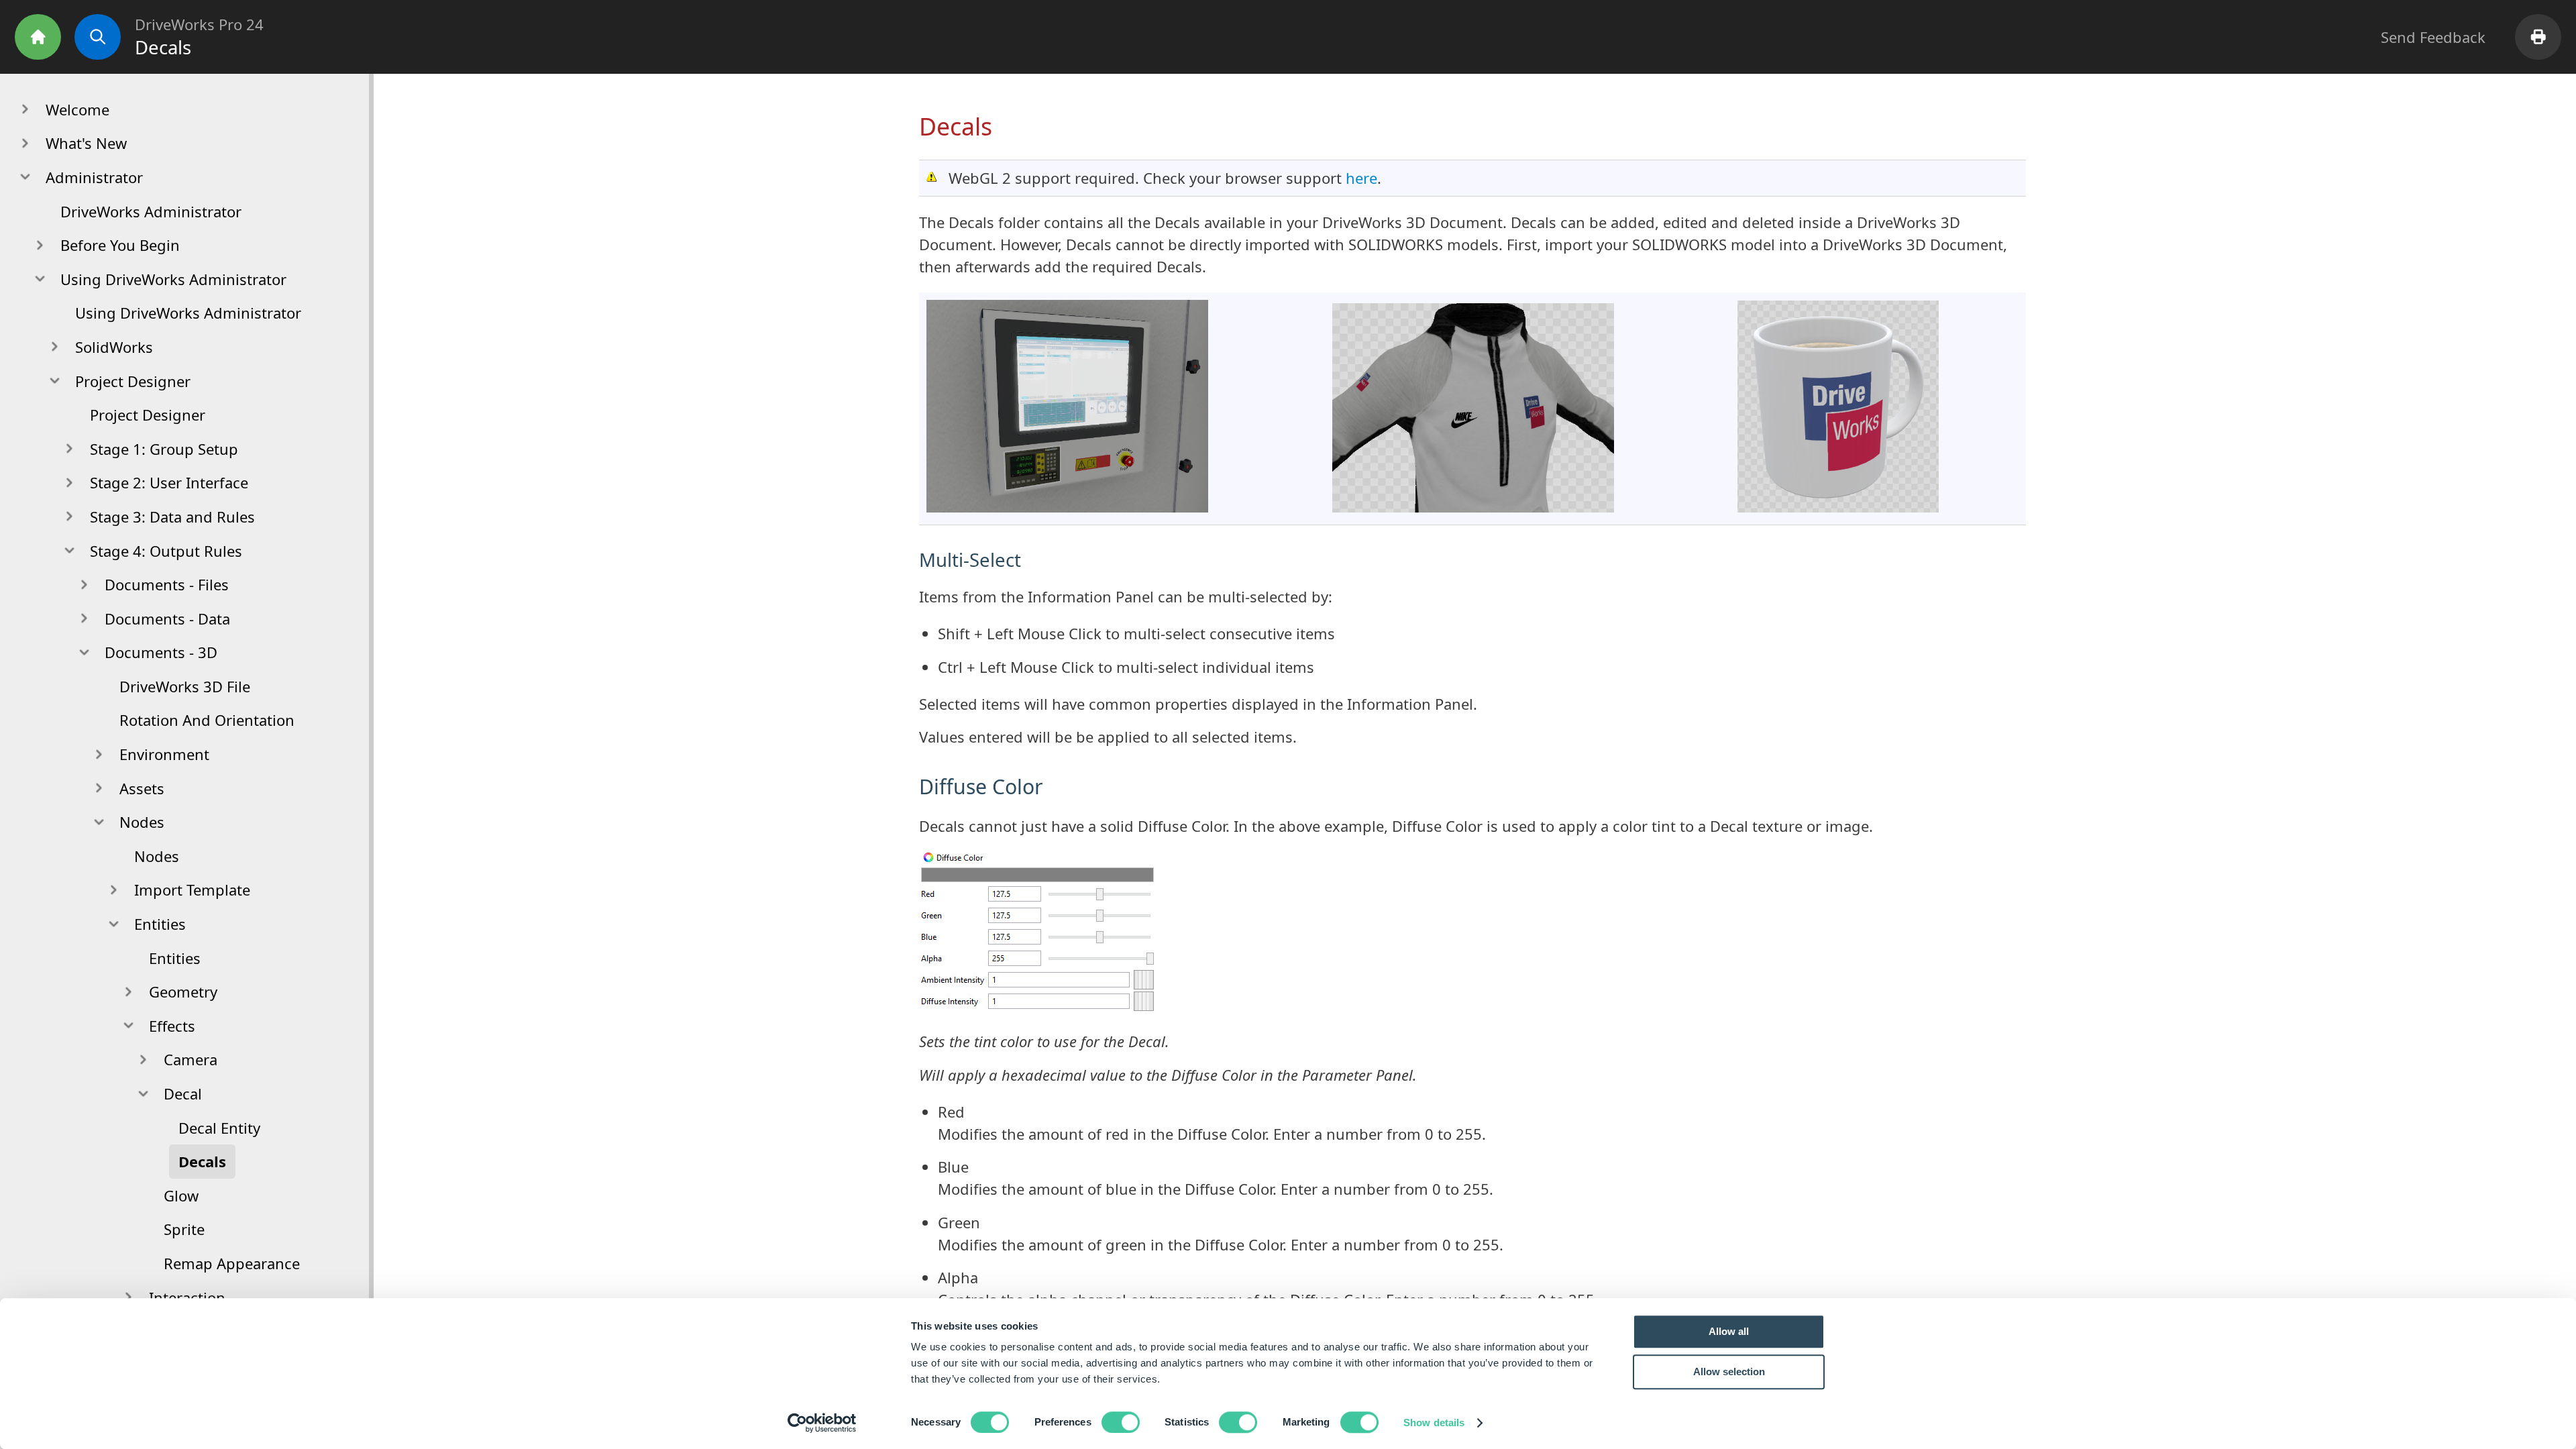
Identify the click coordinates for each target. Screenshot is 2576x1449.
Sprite (184, 1229)
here (1361, 178)
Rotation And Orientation (207, 720)
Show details (1434, 1423)
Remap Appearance (232, 1263)
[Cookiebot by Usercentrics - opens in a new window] (822, 1423)
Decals (202, 1161)
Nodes (157, 856)
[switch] (1121, 1422)
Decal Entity (219, 1128)
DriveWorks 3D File (185, 686)
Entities (175, 958)
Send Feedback (2433, 37)
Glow (181, 1195)
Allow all (1729, 1331)
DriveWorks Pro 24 (199, 24)
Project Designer (148, 415)
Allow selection (1729, 1372)
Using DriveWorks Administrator (188, 313)
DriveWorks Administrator (151, 211)
